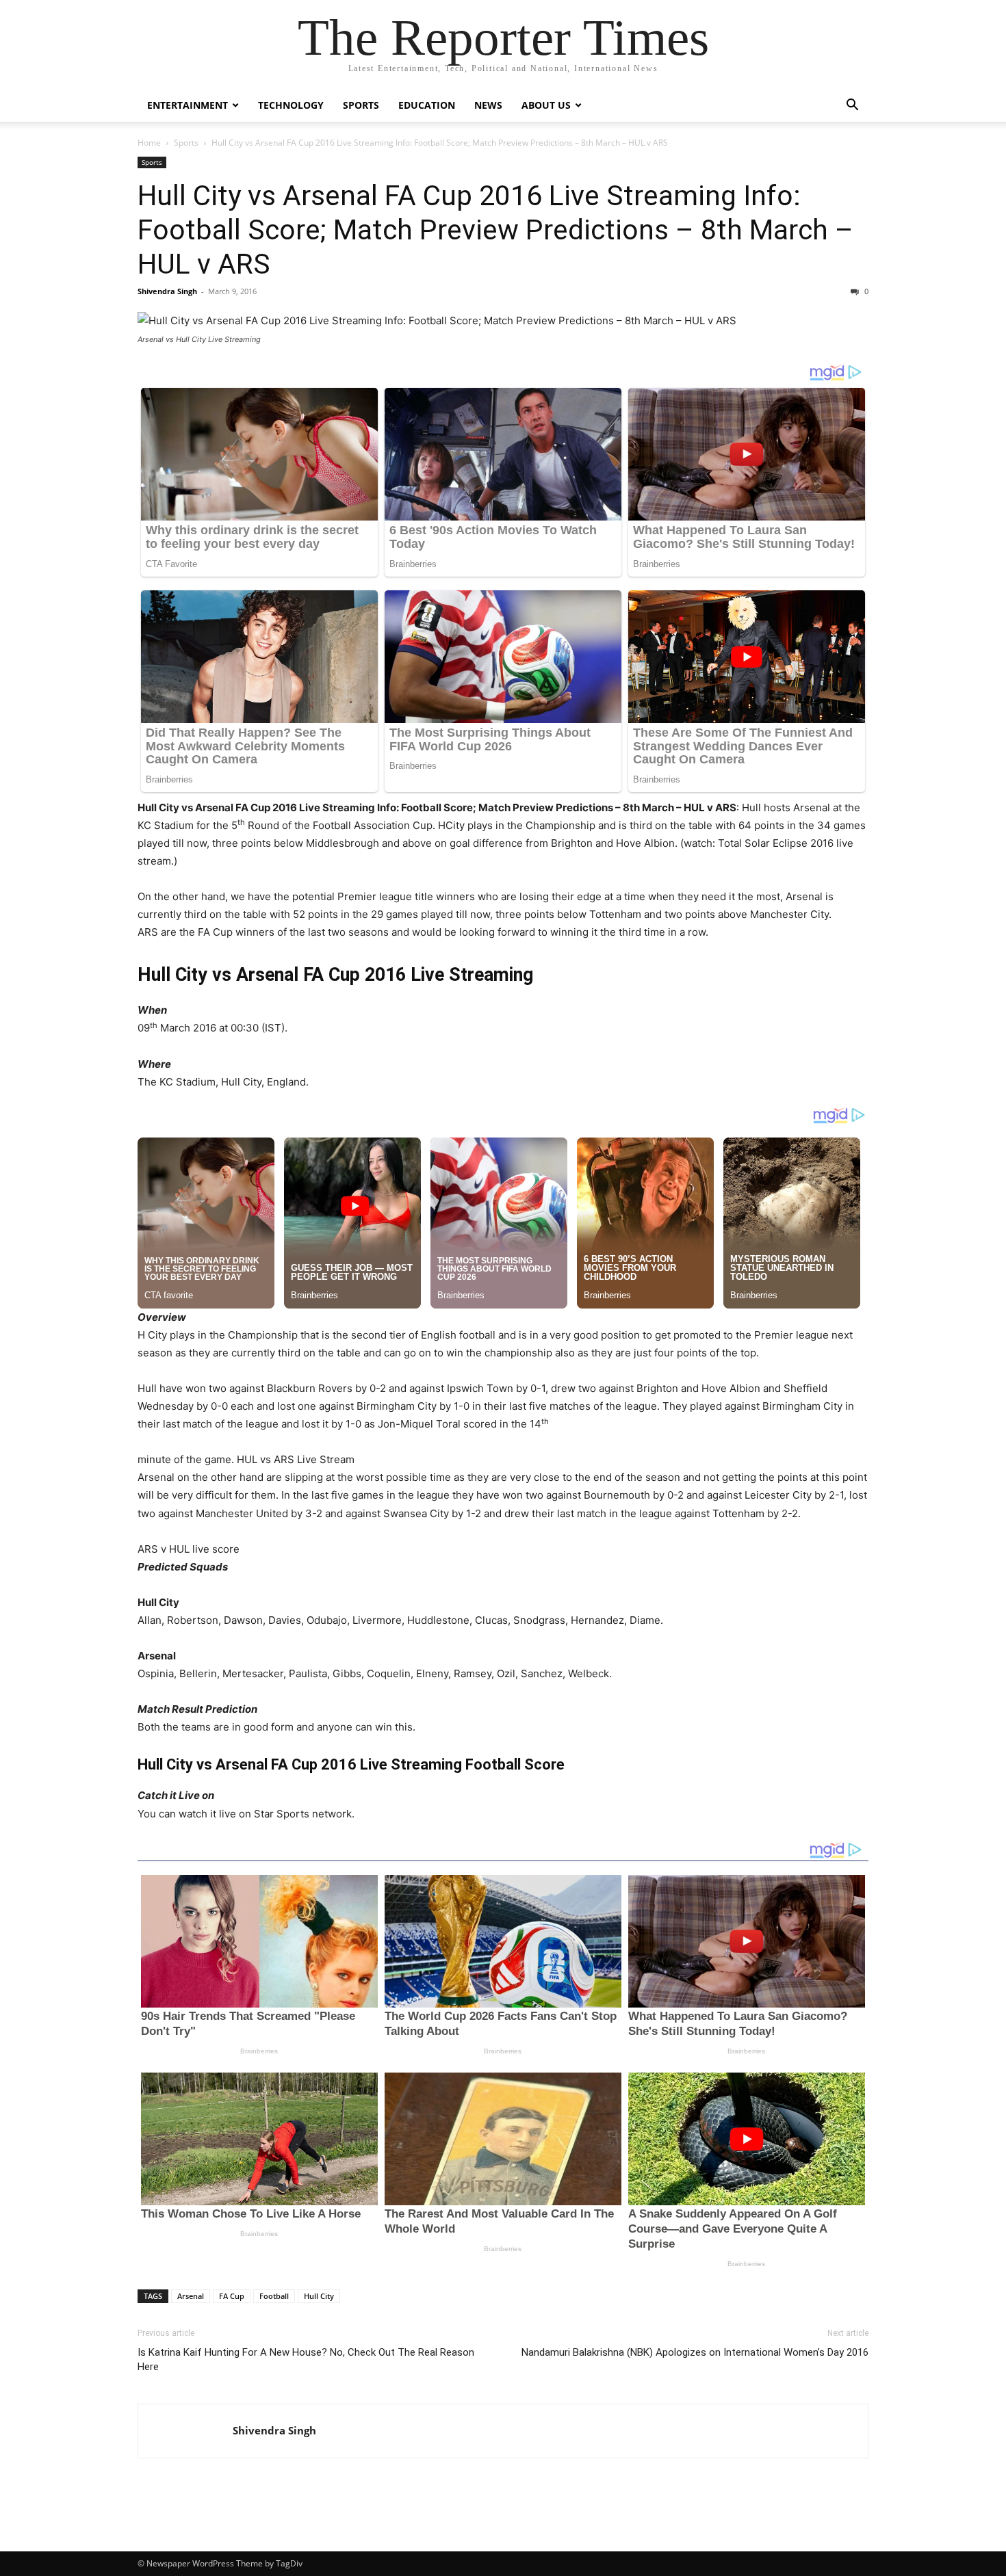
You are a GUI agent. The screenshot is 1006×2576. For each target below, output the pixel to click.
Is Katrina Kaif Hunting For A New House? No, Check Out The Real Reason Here (306, 2360)
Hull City (319, 2296)
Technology (291, 105)
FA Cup (232, 2296)
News (488, 105)
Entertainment (188, 105)
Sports (361, 105)
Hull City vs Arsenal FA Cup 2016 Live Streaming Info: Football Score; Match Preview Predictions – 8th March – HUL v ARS (495, 230)
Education (427, 105)
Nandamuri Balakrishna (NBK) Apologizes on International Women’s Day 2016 (695, 2352)
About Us (546, 105)
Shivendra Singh (167, 291)
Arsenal (191, 2296)
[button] (852, 106)
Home (149, 143)
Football (274, 2296)
